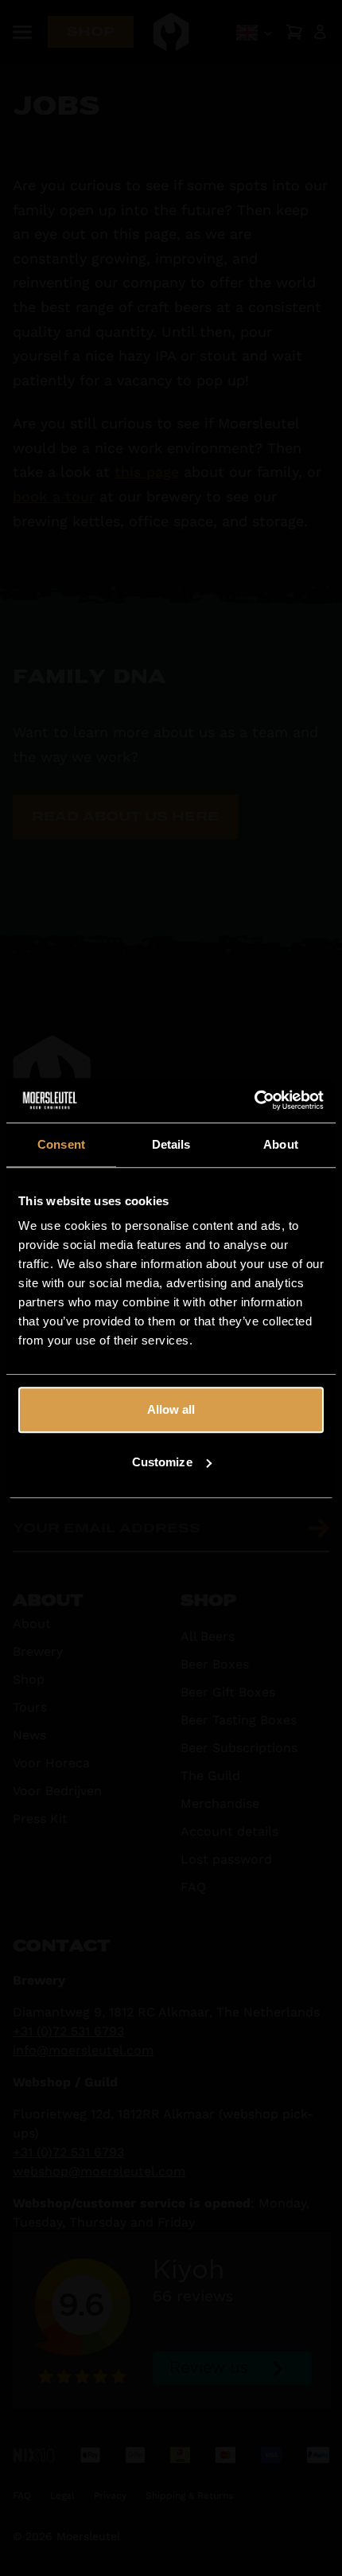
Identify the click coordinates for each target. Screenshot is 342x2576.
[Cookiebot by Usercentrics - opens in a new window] (254, 1100)
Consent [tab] (61, 1144)
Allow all (171, 1409)
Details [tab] (171, 1144)
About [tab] (281, 1144)
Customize (162, 1462)
